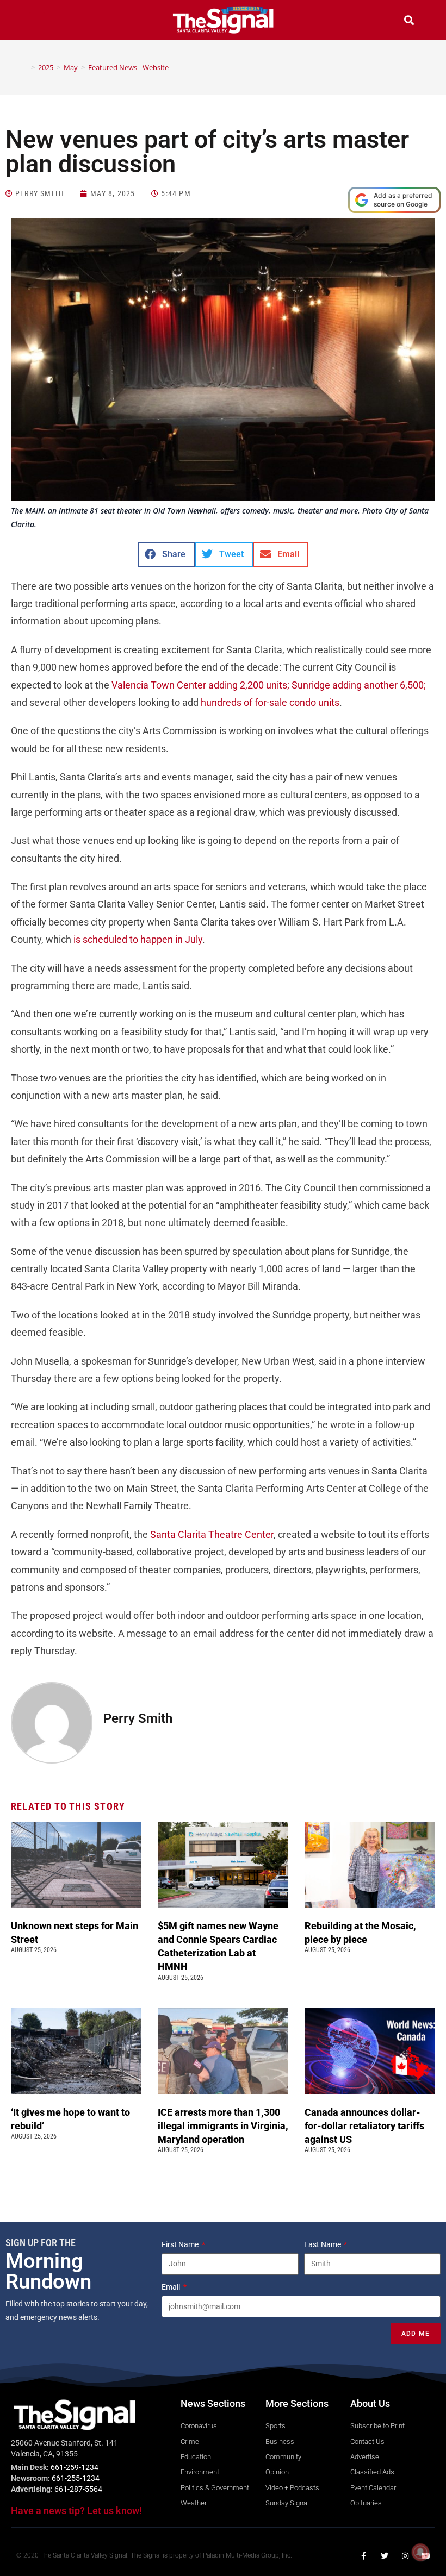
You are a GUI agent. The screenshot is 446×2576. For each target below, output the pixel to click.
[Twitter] (385, 2556)
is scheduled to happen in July (138, 939)
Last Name (323, 2244)
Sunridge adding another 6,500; (359, 685)
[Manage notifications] (420, 2552)
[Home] (25, 67)
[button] (37, 21)
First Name (181, 2244)
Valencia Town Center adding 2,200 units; (200, 685)
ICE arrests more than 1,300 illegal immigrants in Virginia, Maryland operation (223, 2126)
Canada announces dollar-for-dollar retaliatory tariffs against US (364, 2126)
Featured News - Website (128, 67)
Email (172, 2287)
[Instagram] (405, 2556)
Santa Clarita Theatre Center (212, 1534)
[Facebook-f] (364, 2556)
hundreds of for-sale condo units (270, 702)
